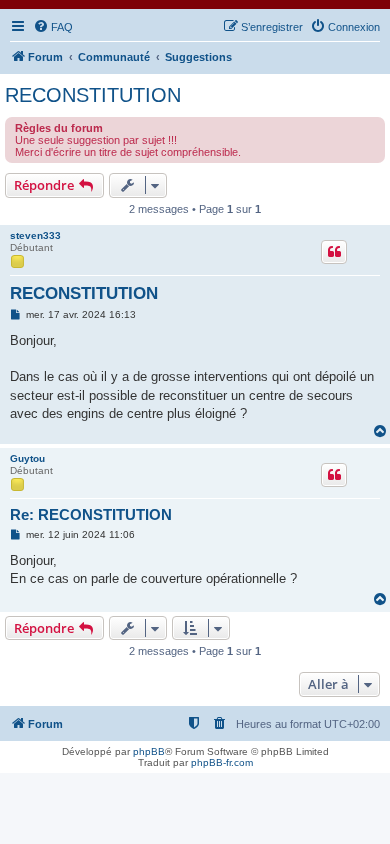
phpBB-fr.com (222, 762)
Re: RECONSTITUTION (91, 514)
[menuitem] (53, 27)
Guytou (27, 458)
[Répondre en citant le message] (334, 252)
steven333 (35, 235)
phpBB (149, 751)
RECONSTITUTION (93, 95)
